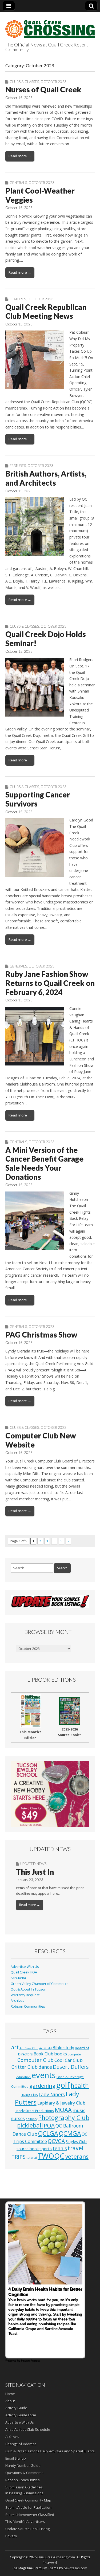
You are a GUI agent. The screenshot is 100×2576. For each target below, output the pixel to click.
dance (45, 2067)
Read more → (20, 156)
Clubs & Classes (24, 82)
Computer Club (35, 2060)
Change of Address (21, 2444)
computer (75, 2054)
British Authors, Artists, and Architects (46, 478)
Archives (17, 2001)
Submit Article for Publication (28, 2507)
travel (76, 2148)
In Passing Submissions (24, 2493)
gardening (42, 2086)
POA (49, 2125)
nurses (18, 2118)
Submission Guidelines (24, 2487)
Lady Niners (52, 2094)
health (80, 2085)
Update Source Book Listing (27, 2529)
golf (63, 2085)
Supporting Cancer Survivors (38, 799)
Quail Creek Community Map (28, 2500)
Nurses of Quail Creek (43, 89)
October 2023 (53, 82)
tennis (60, 2148)
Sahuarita (18, 1978)
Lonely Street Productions (34, 2111)
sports (46, 2149)
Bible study (63, 2048)
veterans (77, 2157)
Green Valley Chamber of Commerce (40, 1984)
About (10, 2401)
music (79, 2110)
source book (28, 2149)
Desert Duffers (71, 2067)
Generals (18, 183)
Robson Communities (28, 2006)
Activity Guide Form (21, 2415)
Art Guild (45, 2048)
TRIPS (19, 2157)
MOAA (63, 2110)
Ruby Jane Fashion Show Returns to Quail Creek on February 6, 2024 (50, 983)
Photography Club (64, 2118)
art (15, 2047)
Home (10, 2394)
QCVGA (56, 2141)
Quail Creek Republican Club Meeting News (46, 312)
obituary (31, 2119)
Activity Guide (16, 2408)
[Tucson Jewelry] (50, 1794)
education (23, 2077)
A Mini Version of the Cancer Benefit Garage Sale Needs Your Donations (44, 1163)
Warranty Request (25, 1995)
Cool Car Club (69, 2060)
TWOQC (51, 2156)
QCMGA (70, 2133)
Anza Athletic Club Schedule (28, 2429)
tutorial (32, 2158)
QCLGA (48, 2133)
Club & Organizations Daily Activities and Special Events (50, 2451)
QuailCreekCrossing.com (56, 2557)
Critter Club (25, 2067)
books (61, 2054)
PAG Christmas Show (41, 1335)
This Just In (35, 1872)
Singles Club (76, 2141)
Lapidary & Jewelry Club (61, 2103)
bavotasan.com (75, 2568)
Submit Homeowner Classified (30, 2515)
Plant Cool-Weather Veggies (40, 195)
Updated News (33, 1864)
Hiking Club (29, 2095)
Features (18, 299)
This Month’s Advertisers (25, 2522)
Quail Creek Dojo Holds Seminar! (46, 639)
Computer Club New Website (41, 1440)
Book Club (43, 2054)
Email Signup (16, 2458)
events (44, 2075)
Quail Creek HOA (24, 1972)
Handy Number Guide (23, 2465)
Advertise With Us (25, 1967)
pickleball (30, 2125)
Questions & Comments (24, 2473)
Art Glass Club (29, 2048)
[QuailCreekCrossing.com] (50, 26)
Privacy (11, 2536)
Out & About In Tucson (29, 1989)
